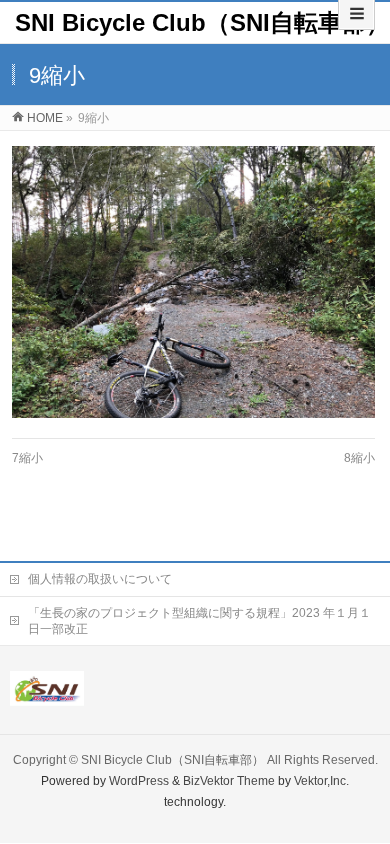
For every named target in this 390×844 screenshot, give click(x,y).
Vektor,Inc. (321, 781)
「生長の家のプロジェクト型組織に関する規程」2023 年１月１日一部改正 (199, 621)
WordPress (139, 781)
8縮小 (359, 458)
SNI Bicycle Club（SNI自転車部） (202, 22)
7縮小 (27, 458)
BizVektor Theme (229, 781)
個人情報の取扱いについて (100, 579)
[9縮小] (193, 282)
